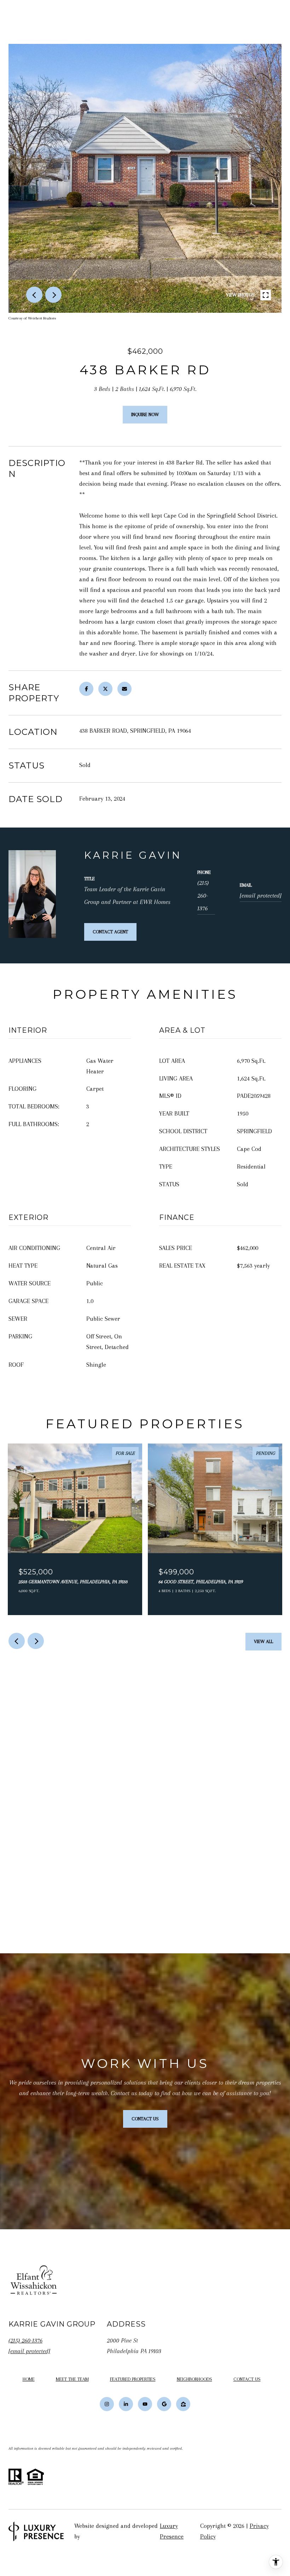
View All (263, 1641)
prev (34, 295)
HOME (29, 2379)
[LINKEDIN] (126, 2404)
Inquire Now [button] (145, 414)
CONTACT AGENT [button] (110, 932)
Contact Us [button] (145, 2119)
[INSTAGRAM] (107, 2404)
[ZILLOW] (183, 2404)
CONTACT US (247, 2379)
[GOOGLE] (164, 2404)
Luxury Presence (172, 2531)
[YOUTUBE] (145, 2404)
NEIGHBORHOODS (195, 2379)
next (53, 295)
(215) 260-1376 (203, 895)
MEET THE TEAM (72, 2379)
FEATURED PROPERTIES (133, 2379)
